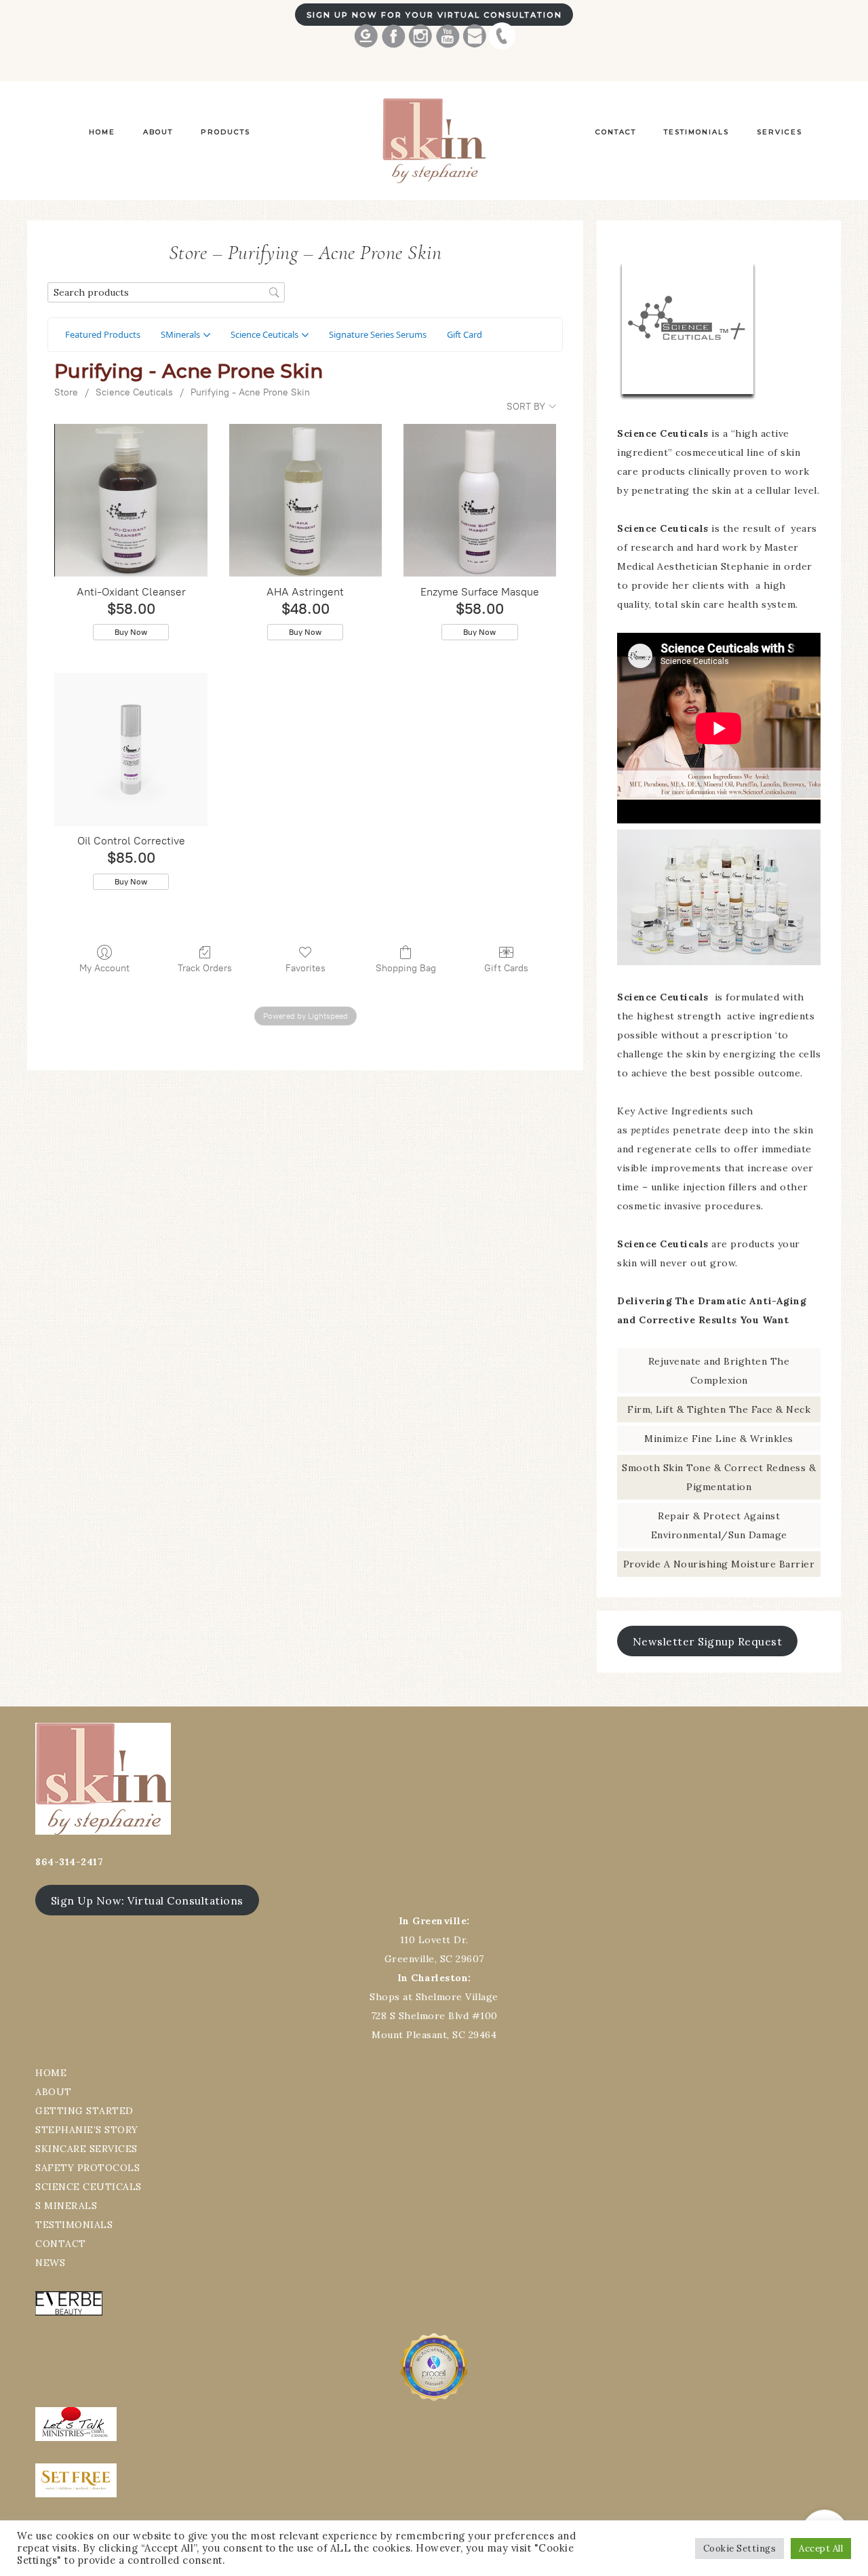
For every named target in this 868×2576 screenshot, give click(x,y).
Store (66, 392)
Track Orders (205, 968)
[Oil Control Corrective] (131, 749)
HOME (51, 2073)
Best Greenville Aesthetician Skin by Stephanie (434, 141)
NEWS (50, 2263)
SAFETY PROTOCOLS (87, 2168)
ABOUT (54, 2092)
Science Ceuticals (134, 392)
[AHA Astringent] (305, 500)
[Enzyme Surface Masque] (480, 500)
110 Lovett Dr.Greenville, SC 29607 (434, 1940)
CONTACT (61, 2244)
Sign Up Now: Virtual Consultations (147, 1900)
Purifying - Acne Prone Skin (250, 392)
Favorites (305, 968)
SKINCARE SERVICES (86, 2149)
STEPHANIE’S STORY (87, 2130)
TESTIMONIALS (74, 2225)
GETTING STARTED (84, 2111)
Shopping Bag (406, 968)
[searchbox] (166, 293)
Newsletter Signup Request (708, 1641)
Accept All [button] (821, 2549)
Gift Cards (506, 968)
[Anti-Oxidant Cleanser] (131, 500)
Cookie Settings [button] (740, 2549)
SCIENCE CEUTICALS (88, 2187)
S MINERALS (66, 2206)
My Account (104, 968)
